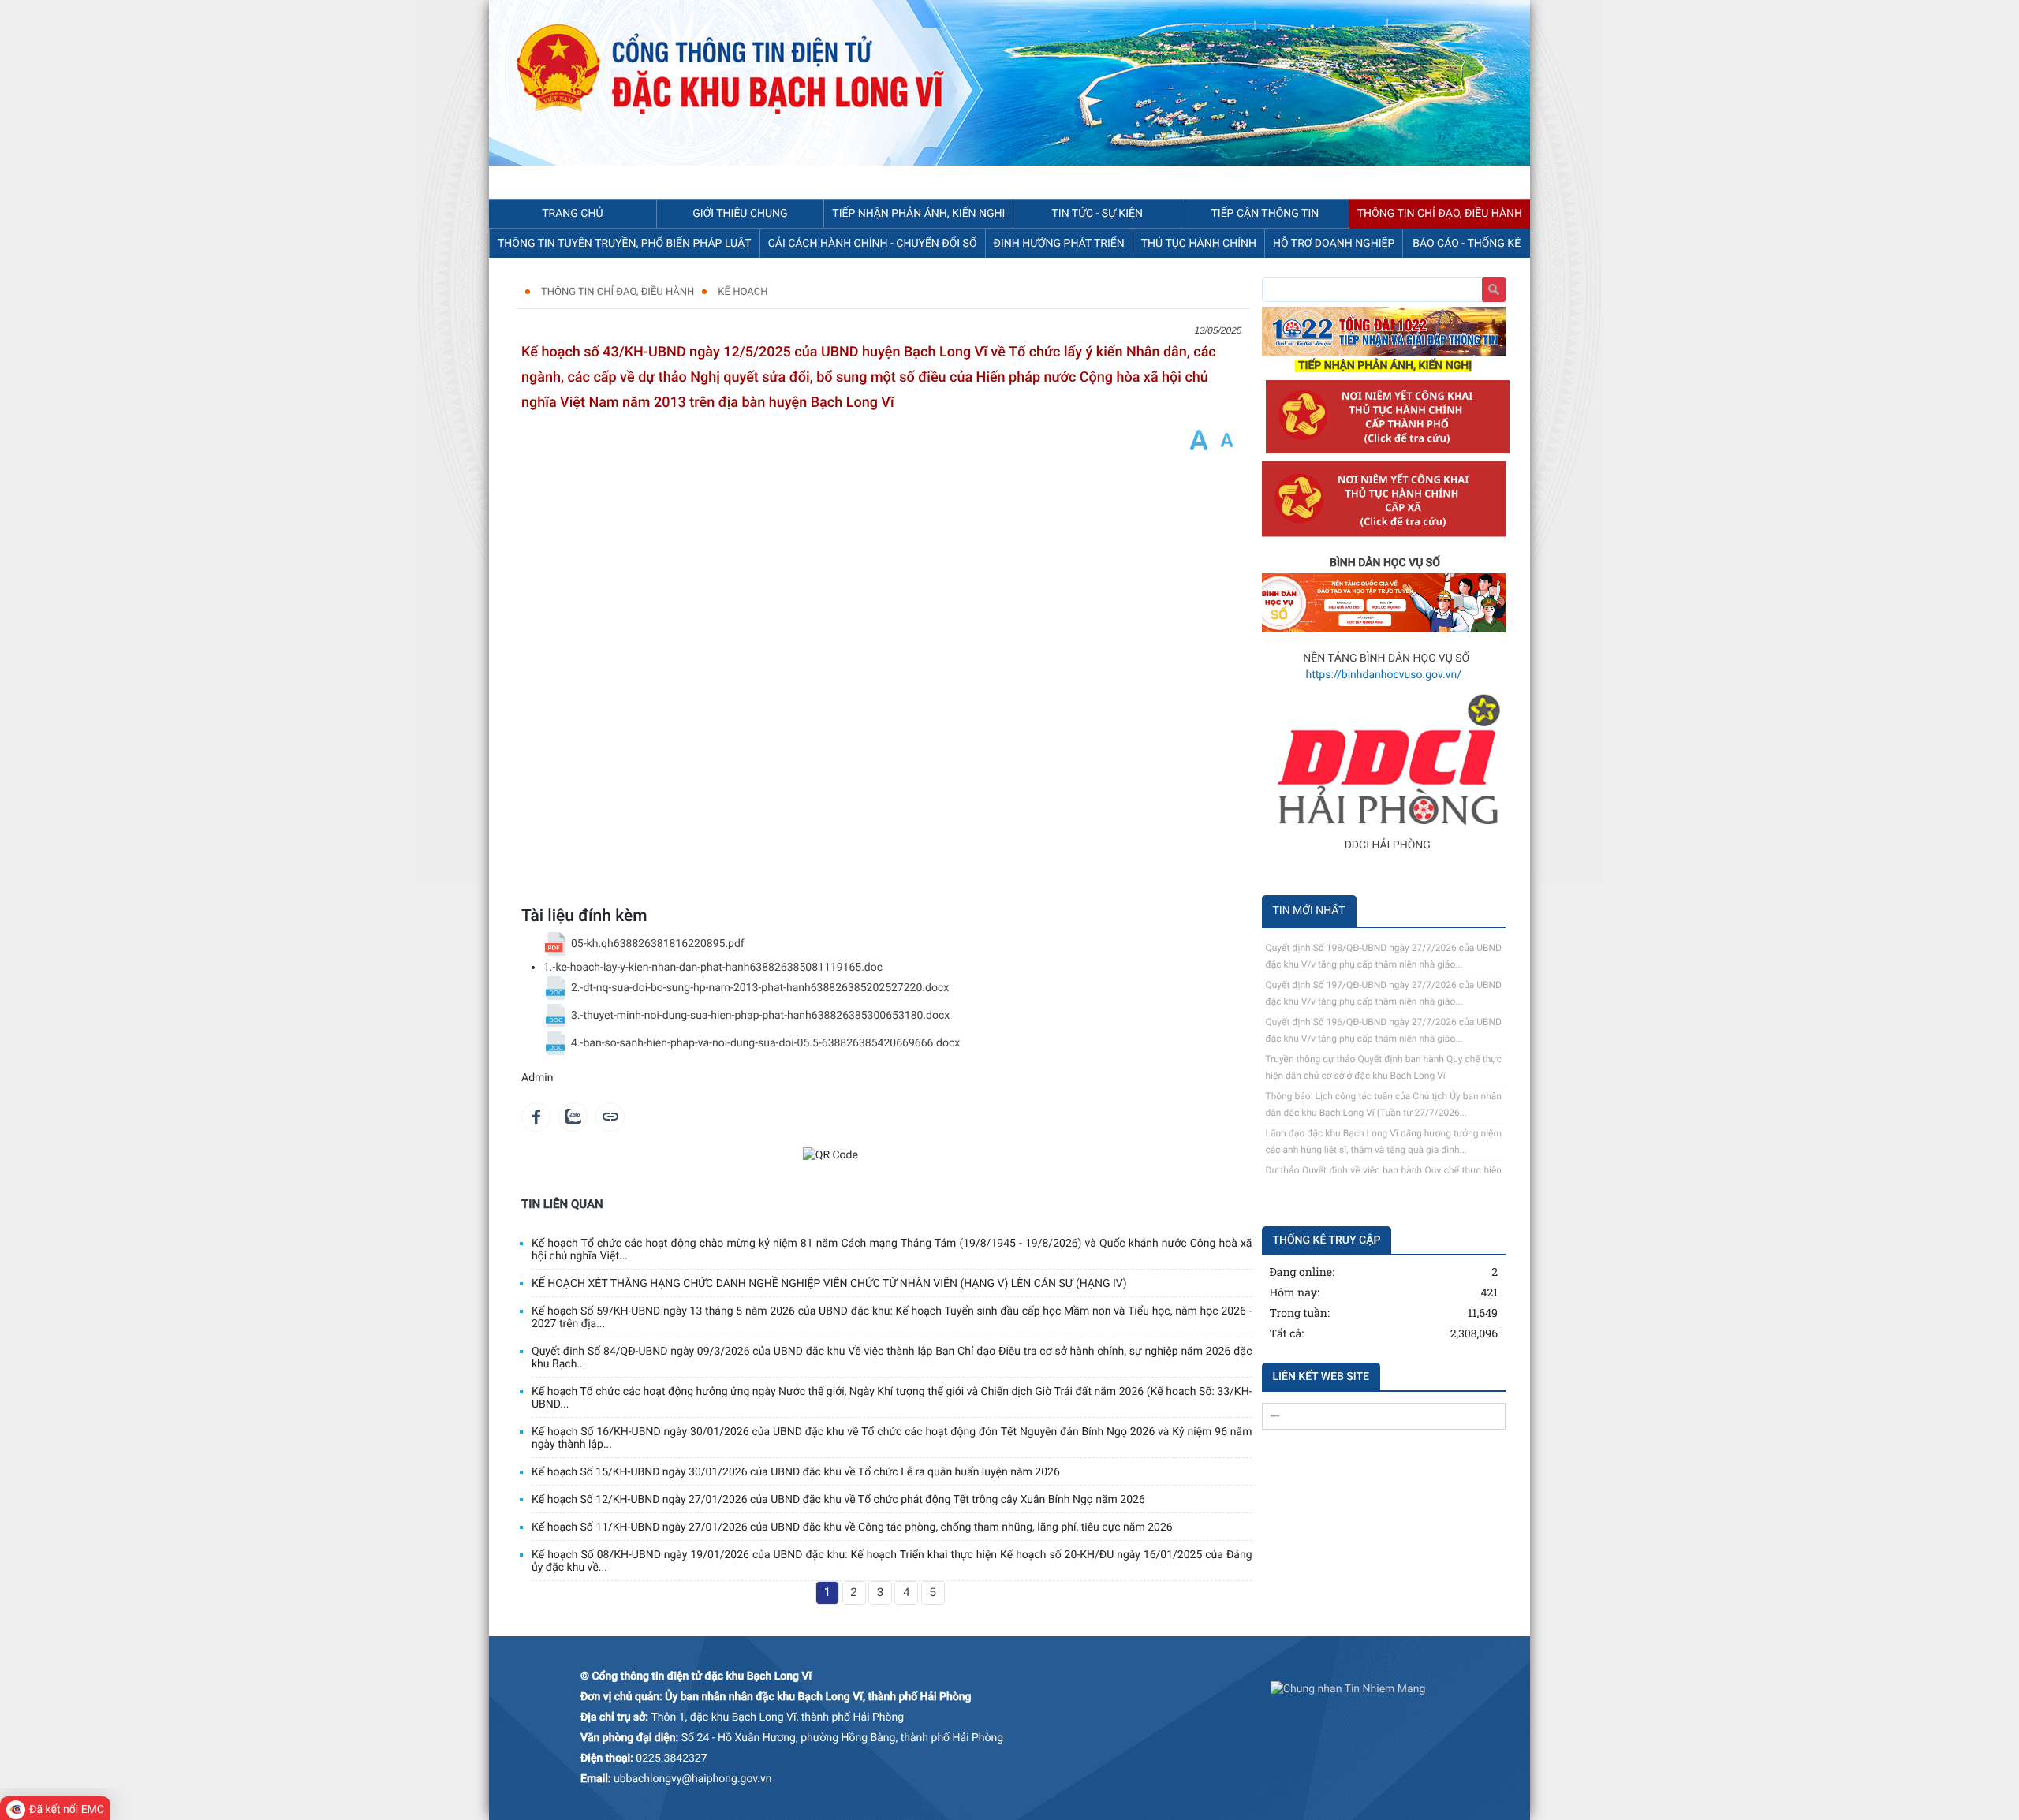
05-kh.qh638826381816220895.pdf (658, 944)
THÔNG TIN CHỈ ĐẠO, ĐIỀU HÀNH (618, 292)
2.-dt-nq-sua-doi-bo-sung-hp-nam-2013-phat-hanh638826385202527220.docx (760, 988)
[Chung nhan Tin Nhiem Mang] (1348, 1689)
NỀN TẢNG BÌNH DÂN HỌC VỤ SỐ (1386, 658)
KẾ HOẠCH (743, 292)
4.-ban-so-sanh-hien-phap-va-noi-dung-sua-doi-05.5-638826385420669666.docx (765, 1043)
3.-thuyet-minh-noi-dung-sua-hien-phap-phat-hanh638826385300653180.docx (760, 1016)
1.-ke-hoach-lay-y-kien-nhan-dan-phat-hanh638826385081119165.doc (713, 968)
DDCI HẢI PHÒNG (1388, 845)
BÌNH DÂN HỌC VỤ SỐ (1385, 563)
